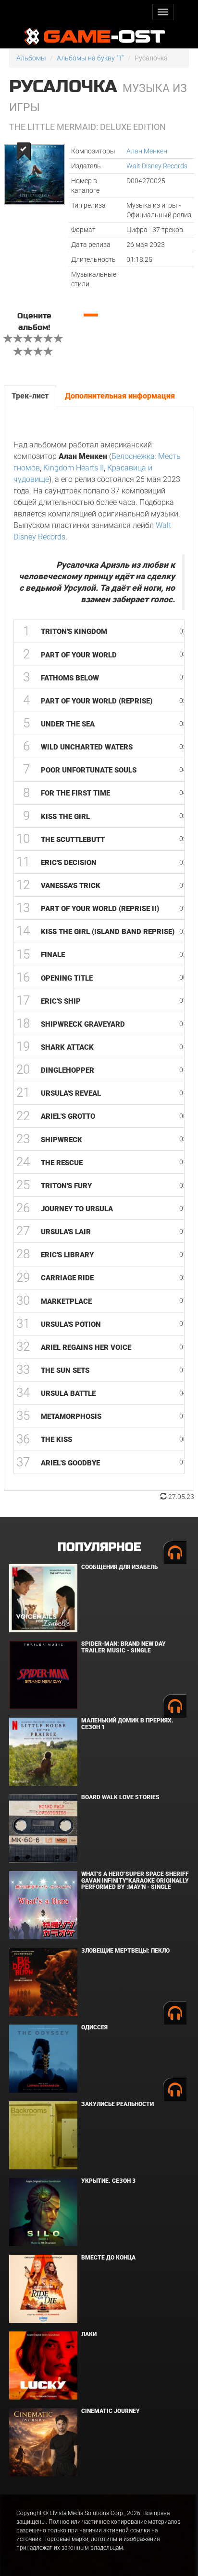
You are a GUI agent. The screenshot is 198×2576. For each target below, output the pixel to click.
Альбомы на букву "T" (90, 58)
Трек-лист (30, 396)
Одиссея (94, 2027)
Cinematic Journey (111, 2411)
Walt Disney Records (157, 166)
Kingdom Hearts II (74, 468)
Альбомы (31, 58)
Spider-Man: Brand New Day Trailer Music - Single (124, 1647)
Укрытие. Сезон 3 (108, 2181)
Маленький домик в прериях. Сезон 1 (127, 1724)
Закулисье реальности (118, 2104)
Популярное (99, 1547)
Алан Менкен (147, 151)
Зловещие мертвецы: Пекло (125, 1951)
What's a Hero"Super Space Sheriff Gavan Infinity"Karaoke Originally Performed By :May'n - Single (135, 1880)
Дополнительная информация (120, 396)
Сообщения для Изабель (119, 1567)
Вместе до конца (108, 2258)
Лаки (89, 2334)
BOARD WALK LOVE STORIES (120, 1797)
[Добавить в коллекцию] (23, 151)
